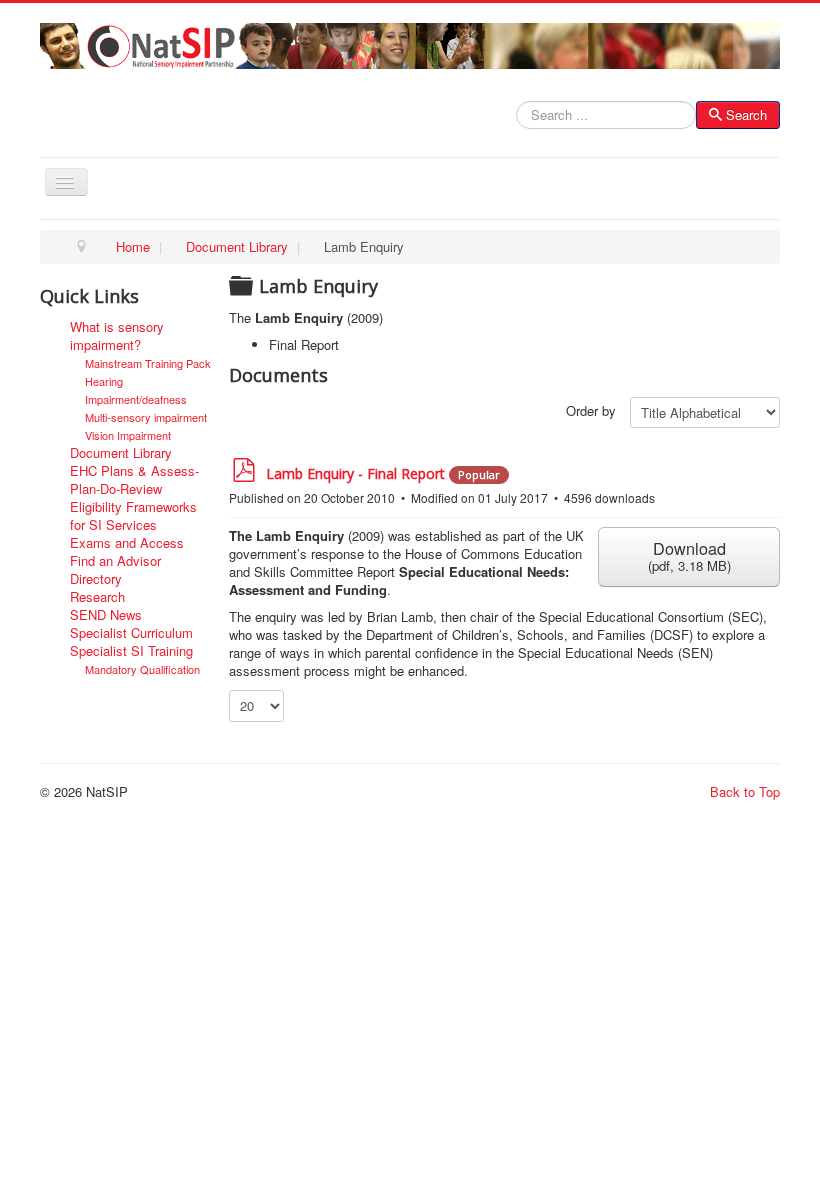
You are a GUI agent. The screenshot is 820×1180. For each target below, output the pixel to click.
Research (97, 597)
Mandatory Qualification (142, 669)
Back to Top (745, 791)
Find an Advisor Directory (115, 570)
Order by (591, 411)
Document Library (121, 453)
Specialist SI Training (131, 651)
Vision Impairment (128, 435)
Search (746, 114)
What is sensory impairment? (117, 336)
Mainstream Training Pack (148, 363)
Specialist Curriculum (131, 633)
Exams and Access (127, 543)
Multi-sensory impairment (146, 417)
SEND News (106, 615)
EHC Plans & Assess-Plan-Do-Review (134, 480)
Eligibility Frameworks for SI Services (133, 516)
